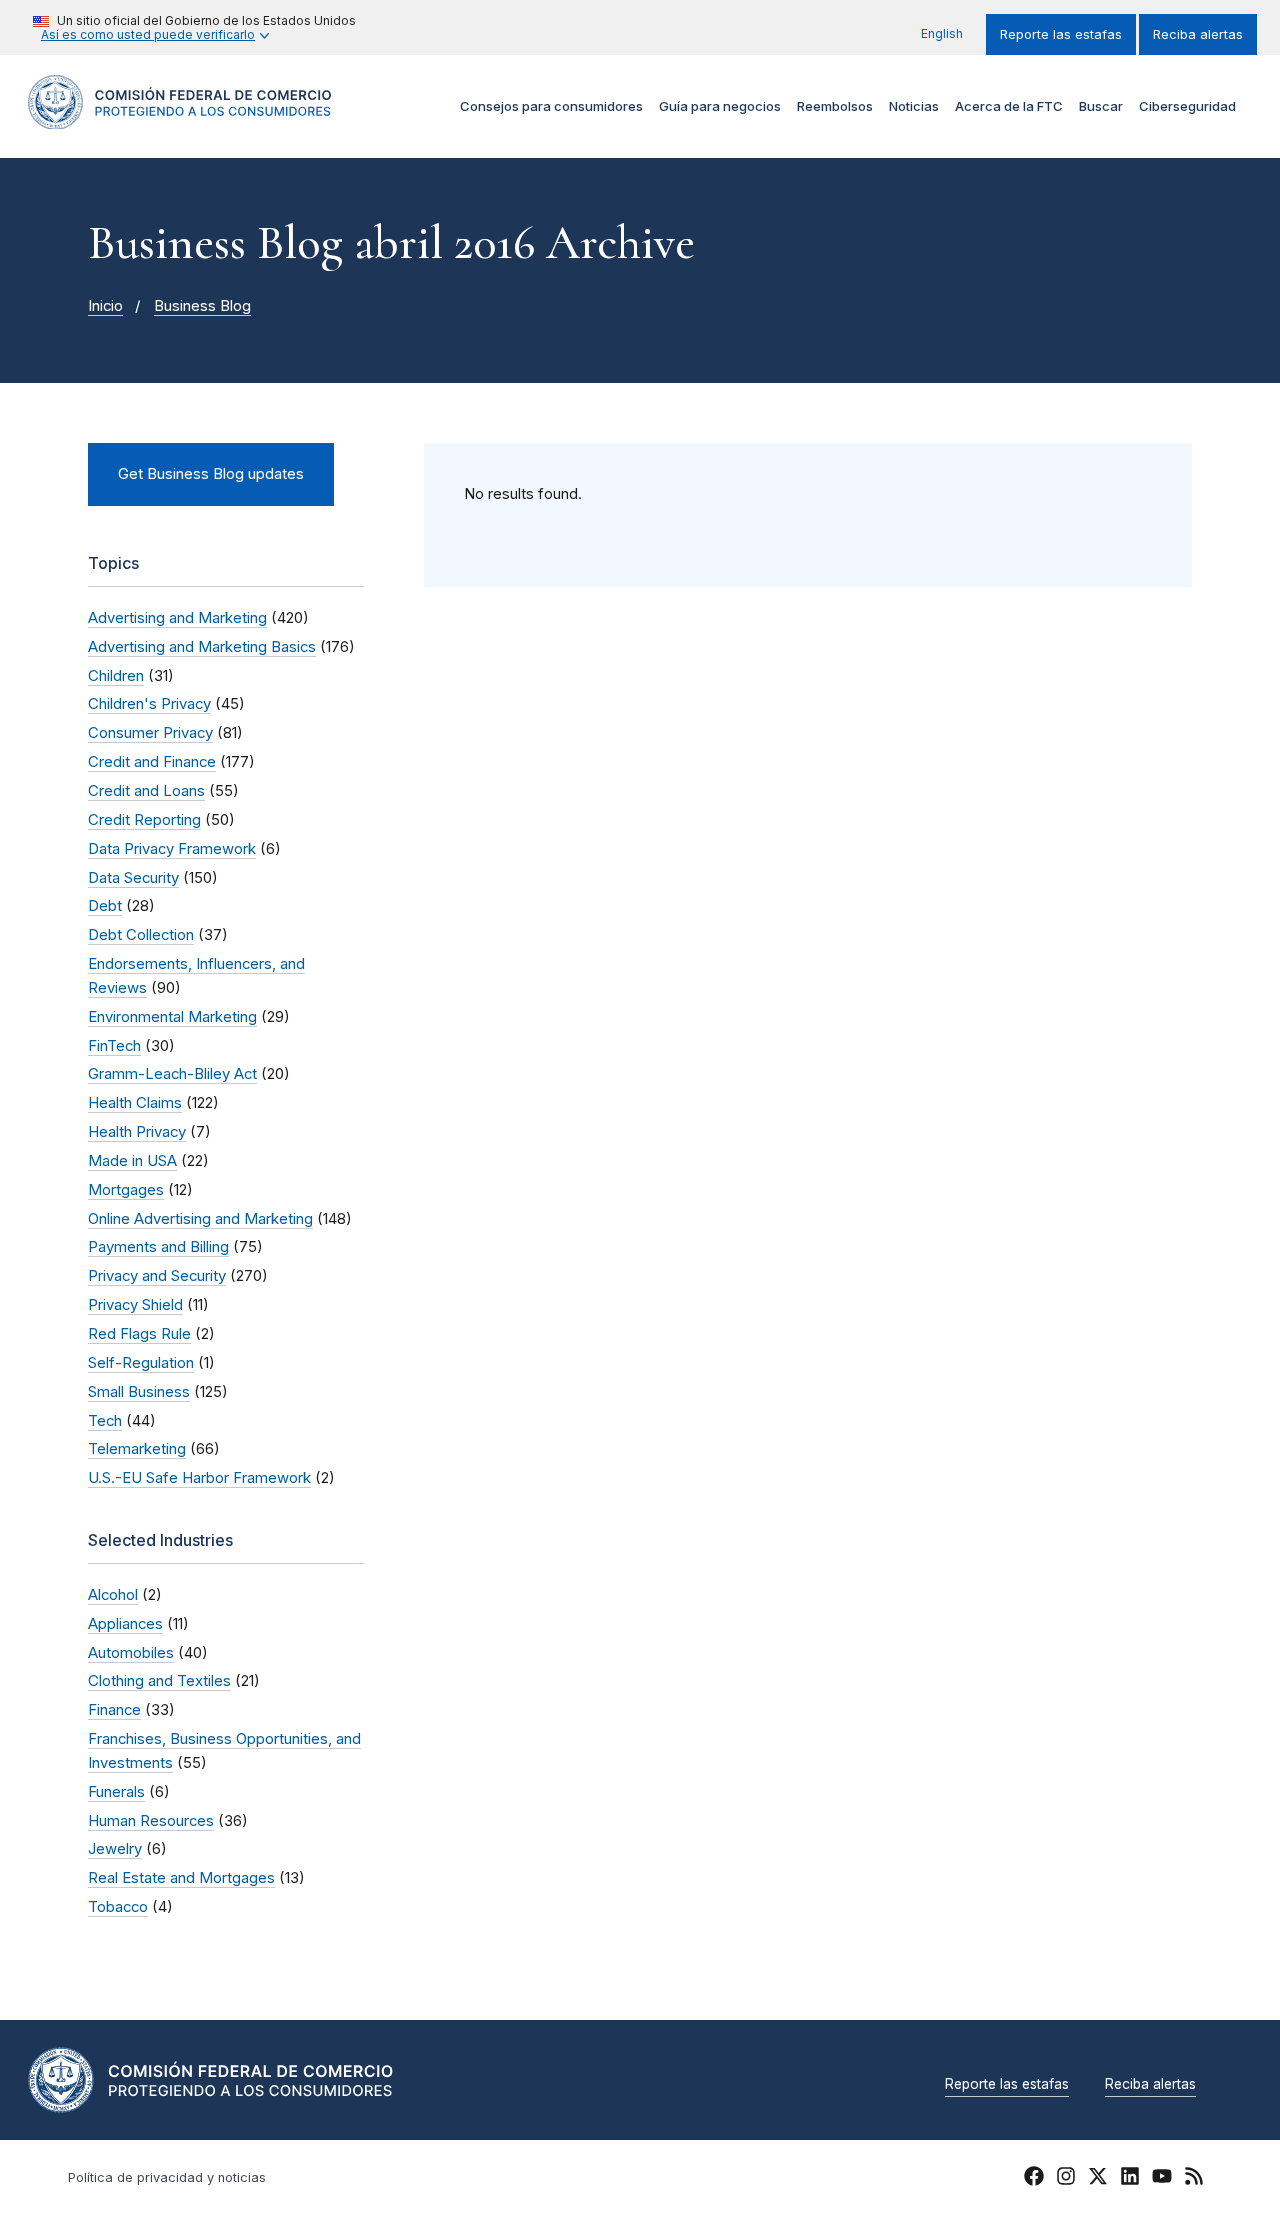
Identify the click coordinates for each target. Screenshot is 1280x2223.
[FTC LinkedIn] (1130, 2179)
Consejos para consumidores (551, 106)
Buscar (1101, 106)
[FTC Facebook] (1034, 2179)
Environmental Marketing (172, 1017)
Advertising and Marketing (177, 618)
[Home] (180, 117)
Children (116, 676)
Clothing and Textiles (159, 1681)
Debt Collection (141, 935)
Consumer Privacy (150, 733)
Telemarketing (137, 1449)
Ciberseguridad (1187, 106)
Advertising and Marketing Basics (202, 647)
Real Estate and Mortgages (181, 1878)
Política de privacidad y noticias (167, 2177)
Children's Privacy (149, 704)
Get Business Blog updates (211, 474)
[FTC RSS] (1194, 2179)
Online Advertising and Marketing (200, 1219)
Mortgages (126, 1190)
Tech (105, 1421)
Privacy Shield (135, 1305)
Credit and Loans (146, 791)
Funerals (116, 1792)
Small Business (139, 1392)
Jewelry (115, 1849)
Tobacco (118, 1907)
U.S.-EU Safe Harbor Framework (199, 1478)
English (942, 33)
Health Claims (135, 1103)
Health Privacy (137, 1132)
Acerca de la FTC (1009, 106)
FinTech (114, 1046)
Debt (105, 906)
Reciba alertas (1198, 34)
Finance (114, 1710)
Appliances (125, 1624)
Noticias (914, 106)
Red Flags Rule (139, 1334)
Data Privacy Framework (172, 849)
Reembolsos (835, 106)
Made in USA (132, 1161)
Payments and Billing (158, 1247)
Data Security (133, 878)
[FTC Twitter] (1098, 2176)
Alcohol (113, 1595)
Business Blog (202, 306)
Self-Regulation (141, 1363)
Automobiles (131, 1653)
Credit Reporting (144, 820)
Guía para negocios (720, 106)
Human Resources (151, 1821)
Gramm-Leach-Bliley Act (172, 1074)
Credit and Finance (152, 762)
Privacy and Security (157, 1276)
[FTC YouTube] (1162, 2179)
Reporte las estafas (1061, 34)
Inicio (105, 306)
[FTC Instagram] (1066, 2179)
